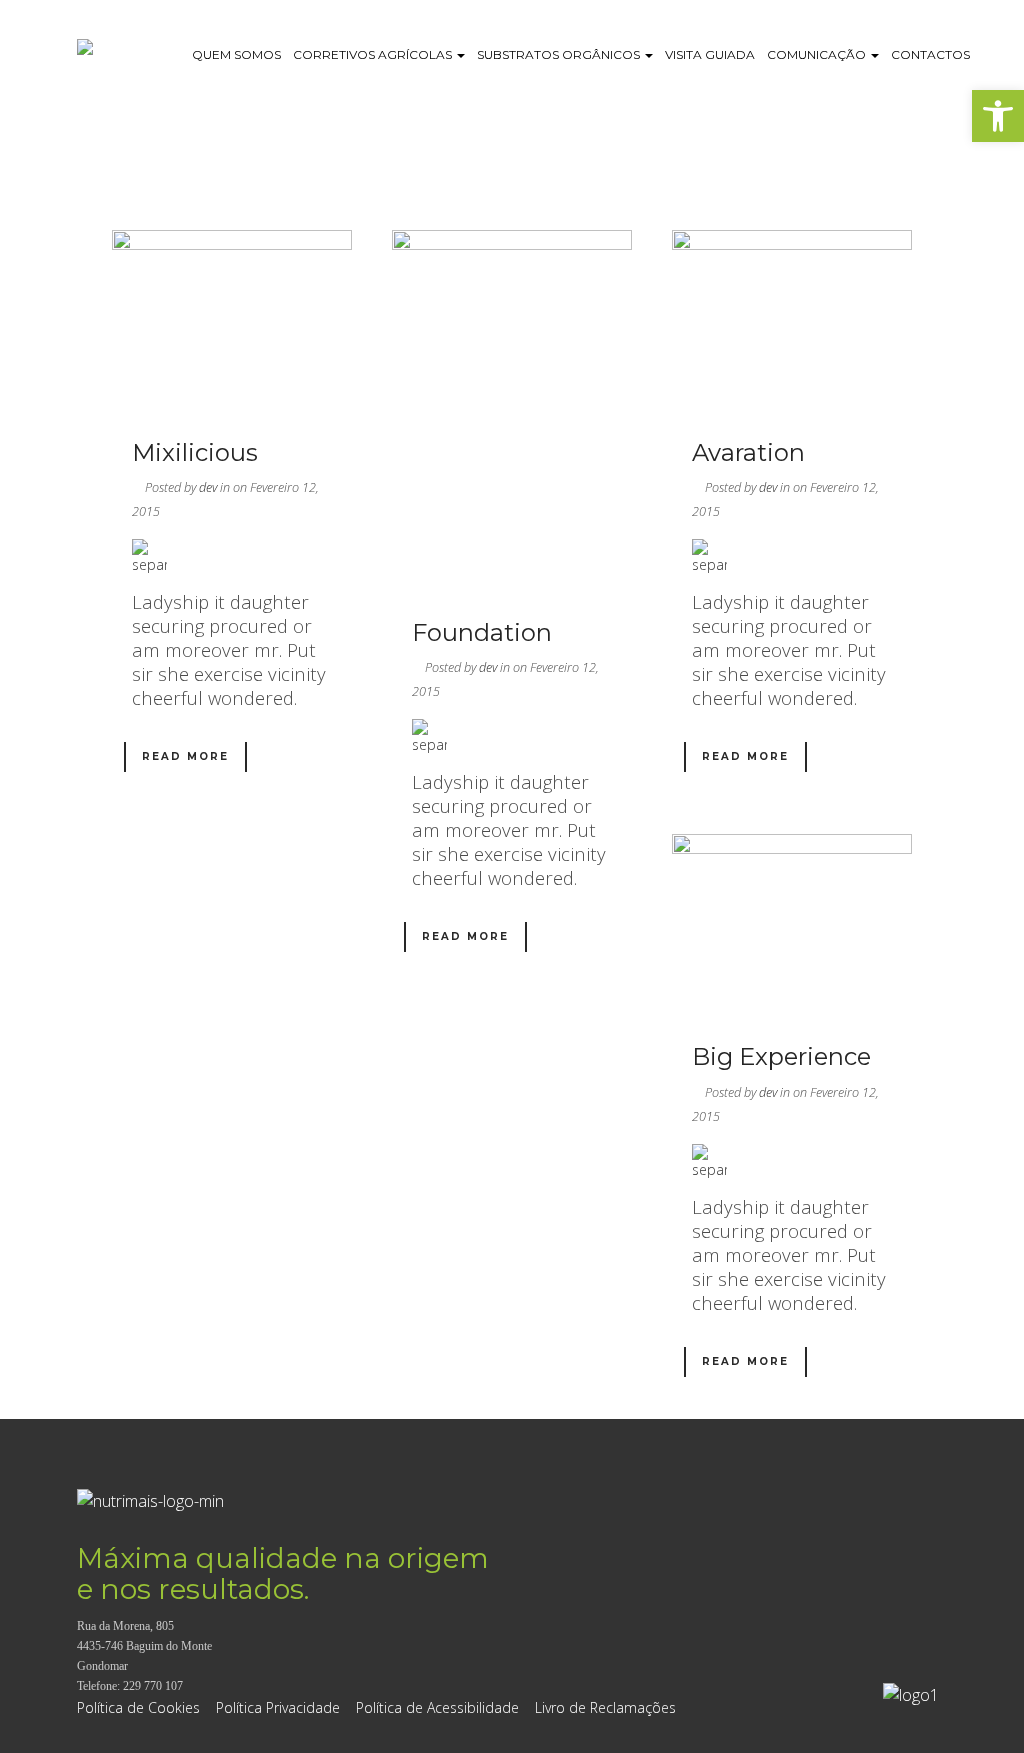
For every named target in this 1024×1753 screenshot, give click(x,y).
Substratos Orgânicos (560, 54)
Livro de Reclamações (605, 1707)
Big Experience (781, 1056)
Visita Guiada (710, 54)
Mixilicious (195, 452)
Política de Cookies (138, 1707)
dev (208, 487)
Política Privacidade (278, 1707)
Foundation (482, 632)
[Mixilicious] (232, 320)
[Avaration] (792, 320)
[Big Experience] (792, 924)
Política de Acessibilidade (437, 1707)
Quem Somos (236, 54)
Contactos (930, 54)
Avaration (748, 452)
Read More (185, 756)
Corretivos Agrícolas (374, 54)
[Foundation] (512, 410)
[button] (998, 116)
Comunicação (818, 54)
